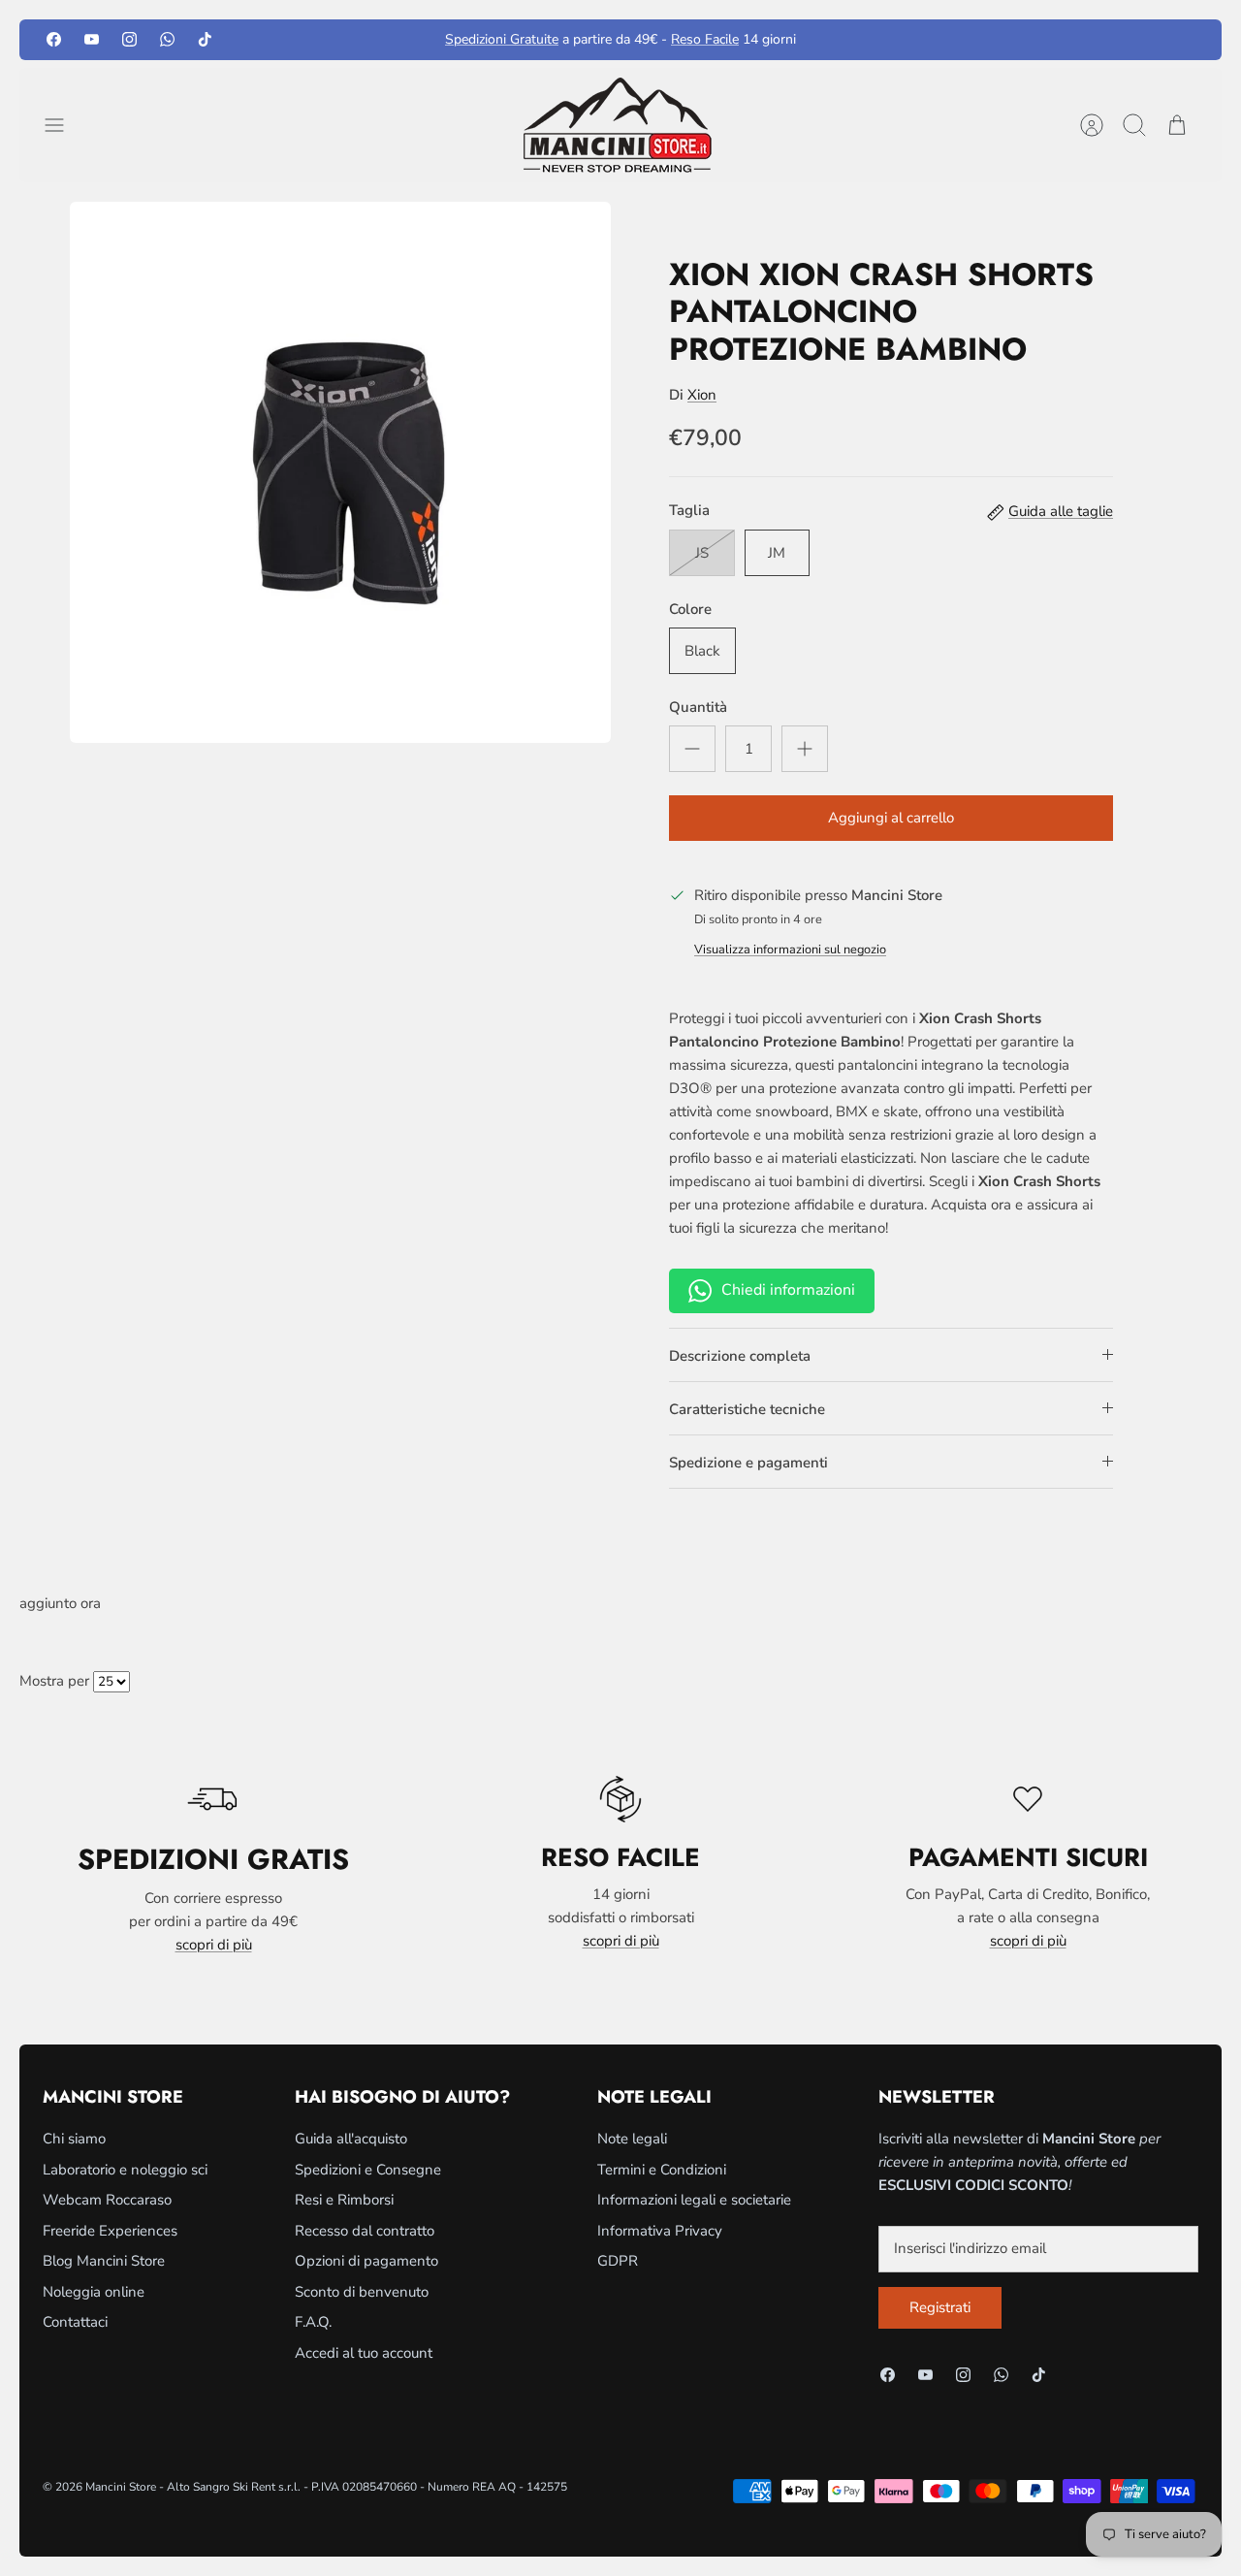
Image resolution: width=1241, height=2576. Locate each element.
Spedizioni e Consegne (368, 2170)
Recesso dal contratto (365, 2231)
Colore (690, 609)
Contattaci (75, 2322)
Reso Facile (705, 39)
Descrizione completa (740, 1356)
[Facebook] (54, 39)
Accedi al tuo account (364, 2353)
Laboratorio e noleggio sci (125, 2170)
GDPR (618, 2261)
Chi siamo (74, 2139)
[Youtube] (92, 39)
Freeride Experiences (110, 2231)
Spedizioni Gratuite (502, 39)
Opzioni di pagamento (366, 2261)
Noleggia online (94, 2292)
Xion (702, 395)
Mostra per (54, 1681)
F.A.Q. (313, 2322)
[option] (340, 472)
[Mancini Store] (620, 125)
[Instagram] (129, 39)
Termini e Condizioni (662, 2170)
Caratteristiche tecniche (747, 1409)
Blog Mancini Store (104, 2261)
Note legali (632, 2139)
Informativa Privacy (660, 2231)
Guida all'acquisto (351, 2139)
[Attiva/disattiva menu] (64, 125)
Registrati (940, 2307)
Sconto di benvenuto (362, 2292)
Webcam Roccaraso (107, 2200)
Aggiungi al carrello (891, 818)
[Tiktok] (205, 39)
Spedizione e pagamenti (748, 1463)
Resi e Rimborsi (344, 2200)
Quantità (698, 707)
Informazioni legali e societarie (694, 2200)
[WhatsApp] (167, 39)
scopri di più (214, 1945)
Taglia (689, 510)
